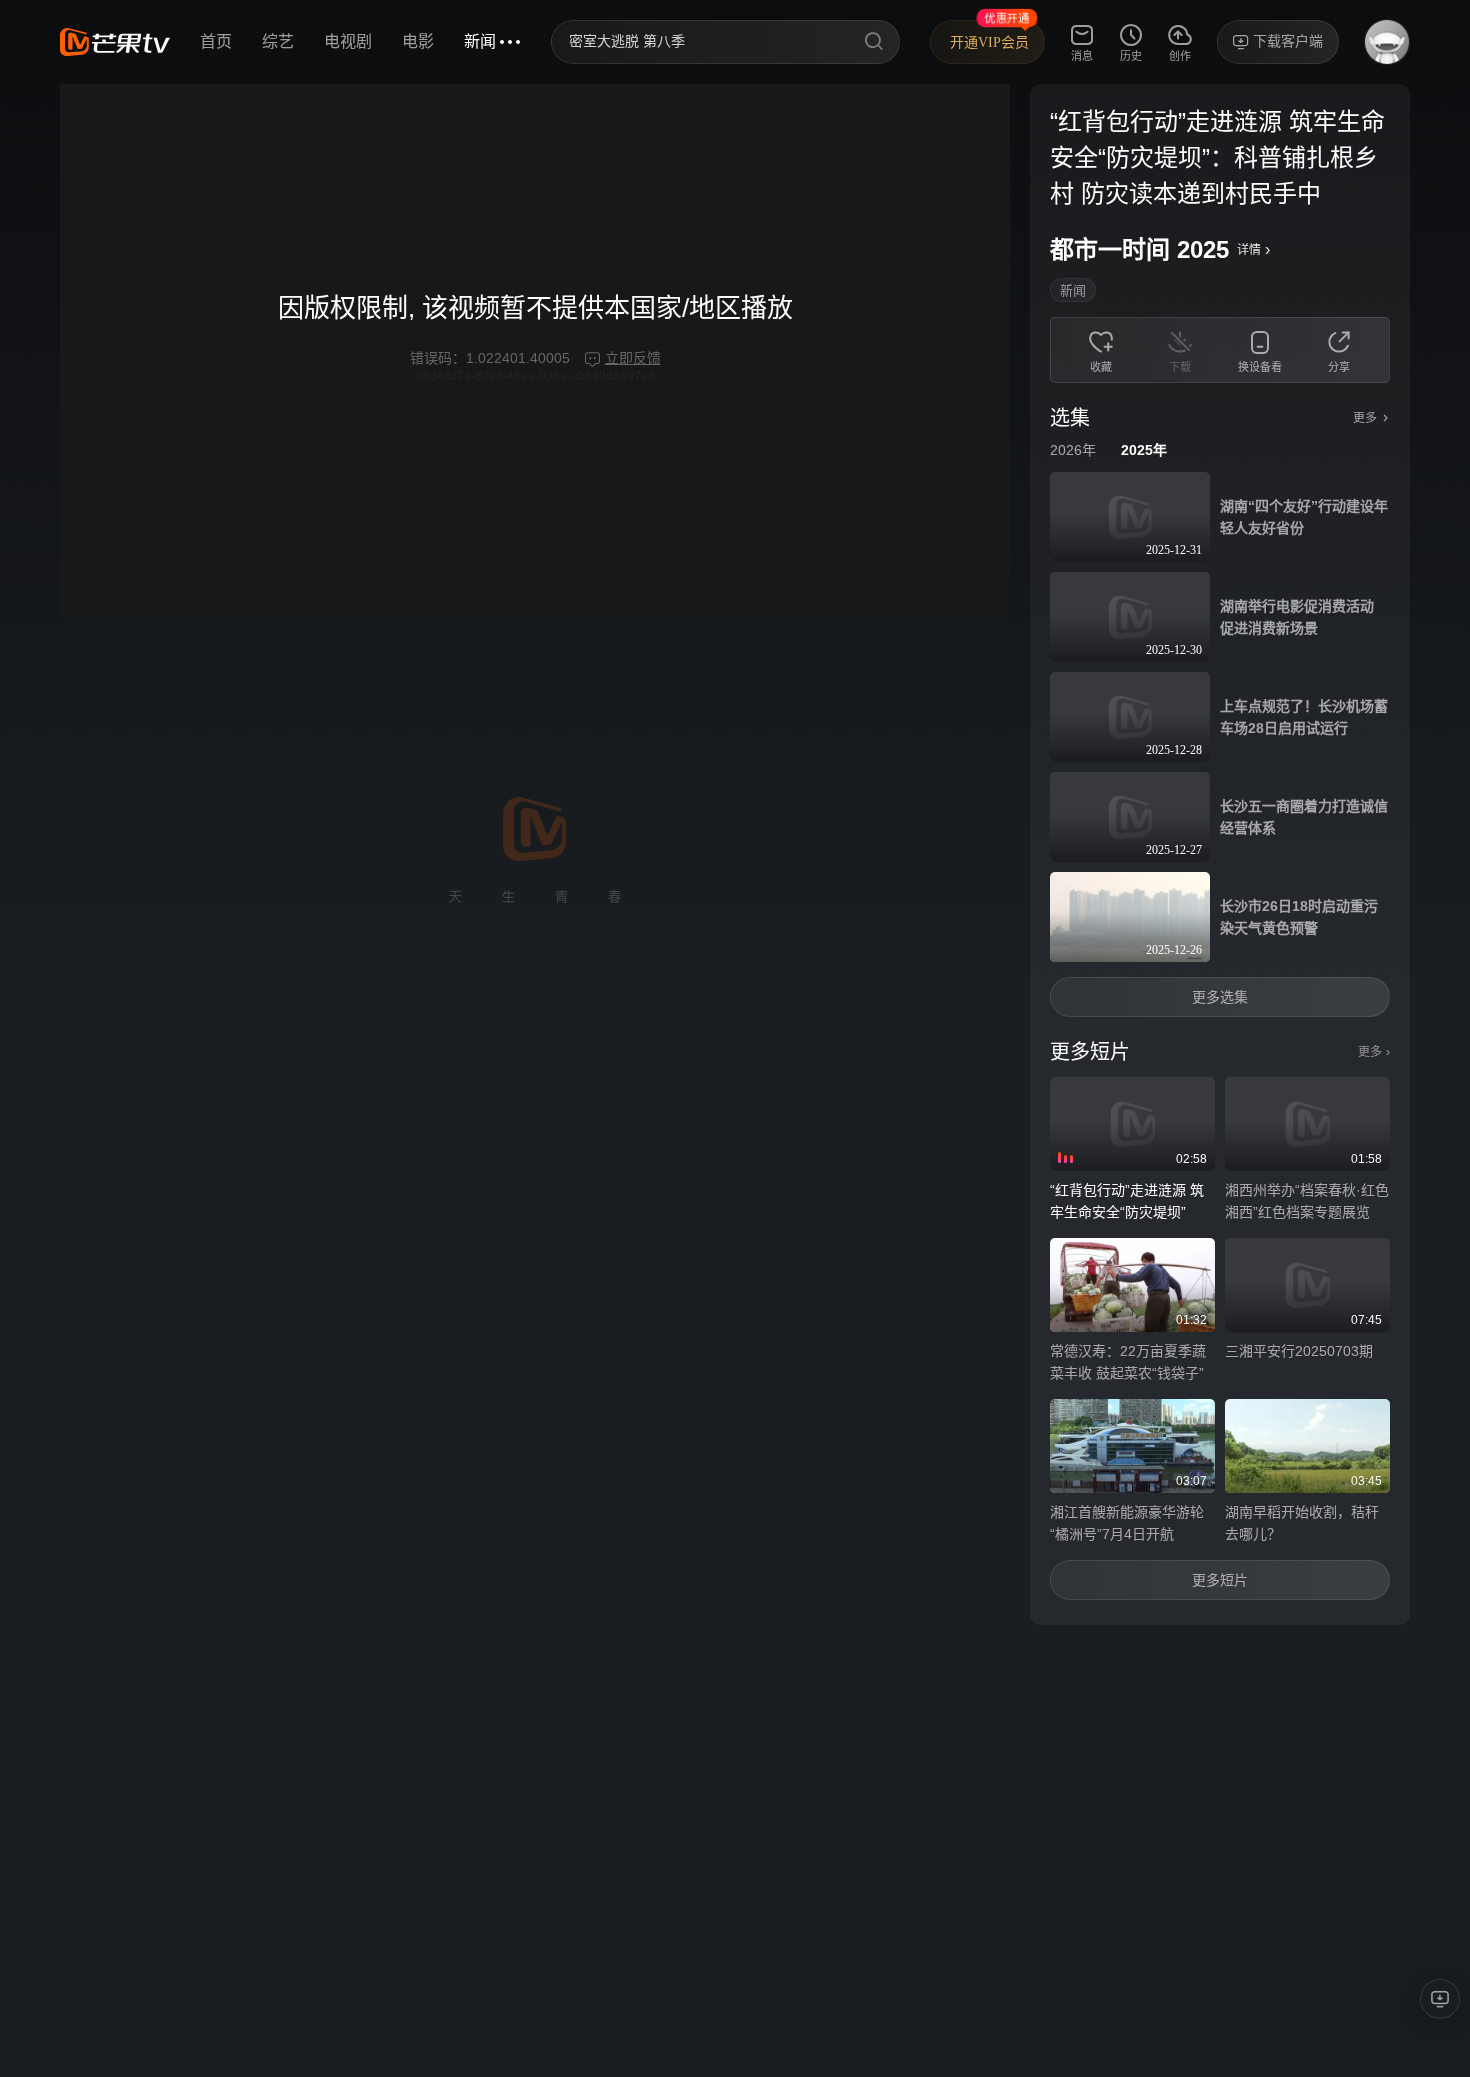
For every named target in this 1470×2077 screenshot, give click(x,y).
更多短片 (1220, 1580)
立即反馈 (633, 358)
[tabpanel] (1220, 854)
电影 (418, 41)
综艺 (278, 41)
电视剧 (348, 41)
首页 (216, 41)
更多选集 (1220, 997)
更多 (1374, 1052)
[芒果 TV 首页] (115, 42)
